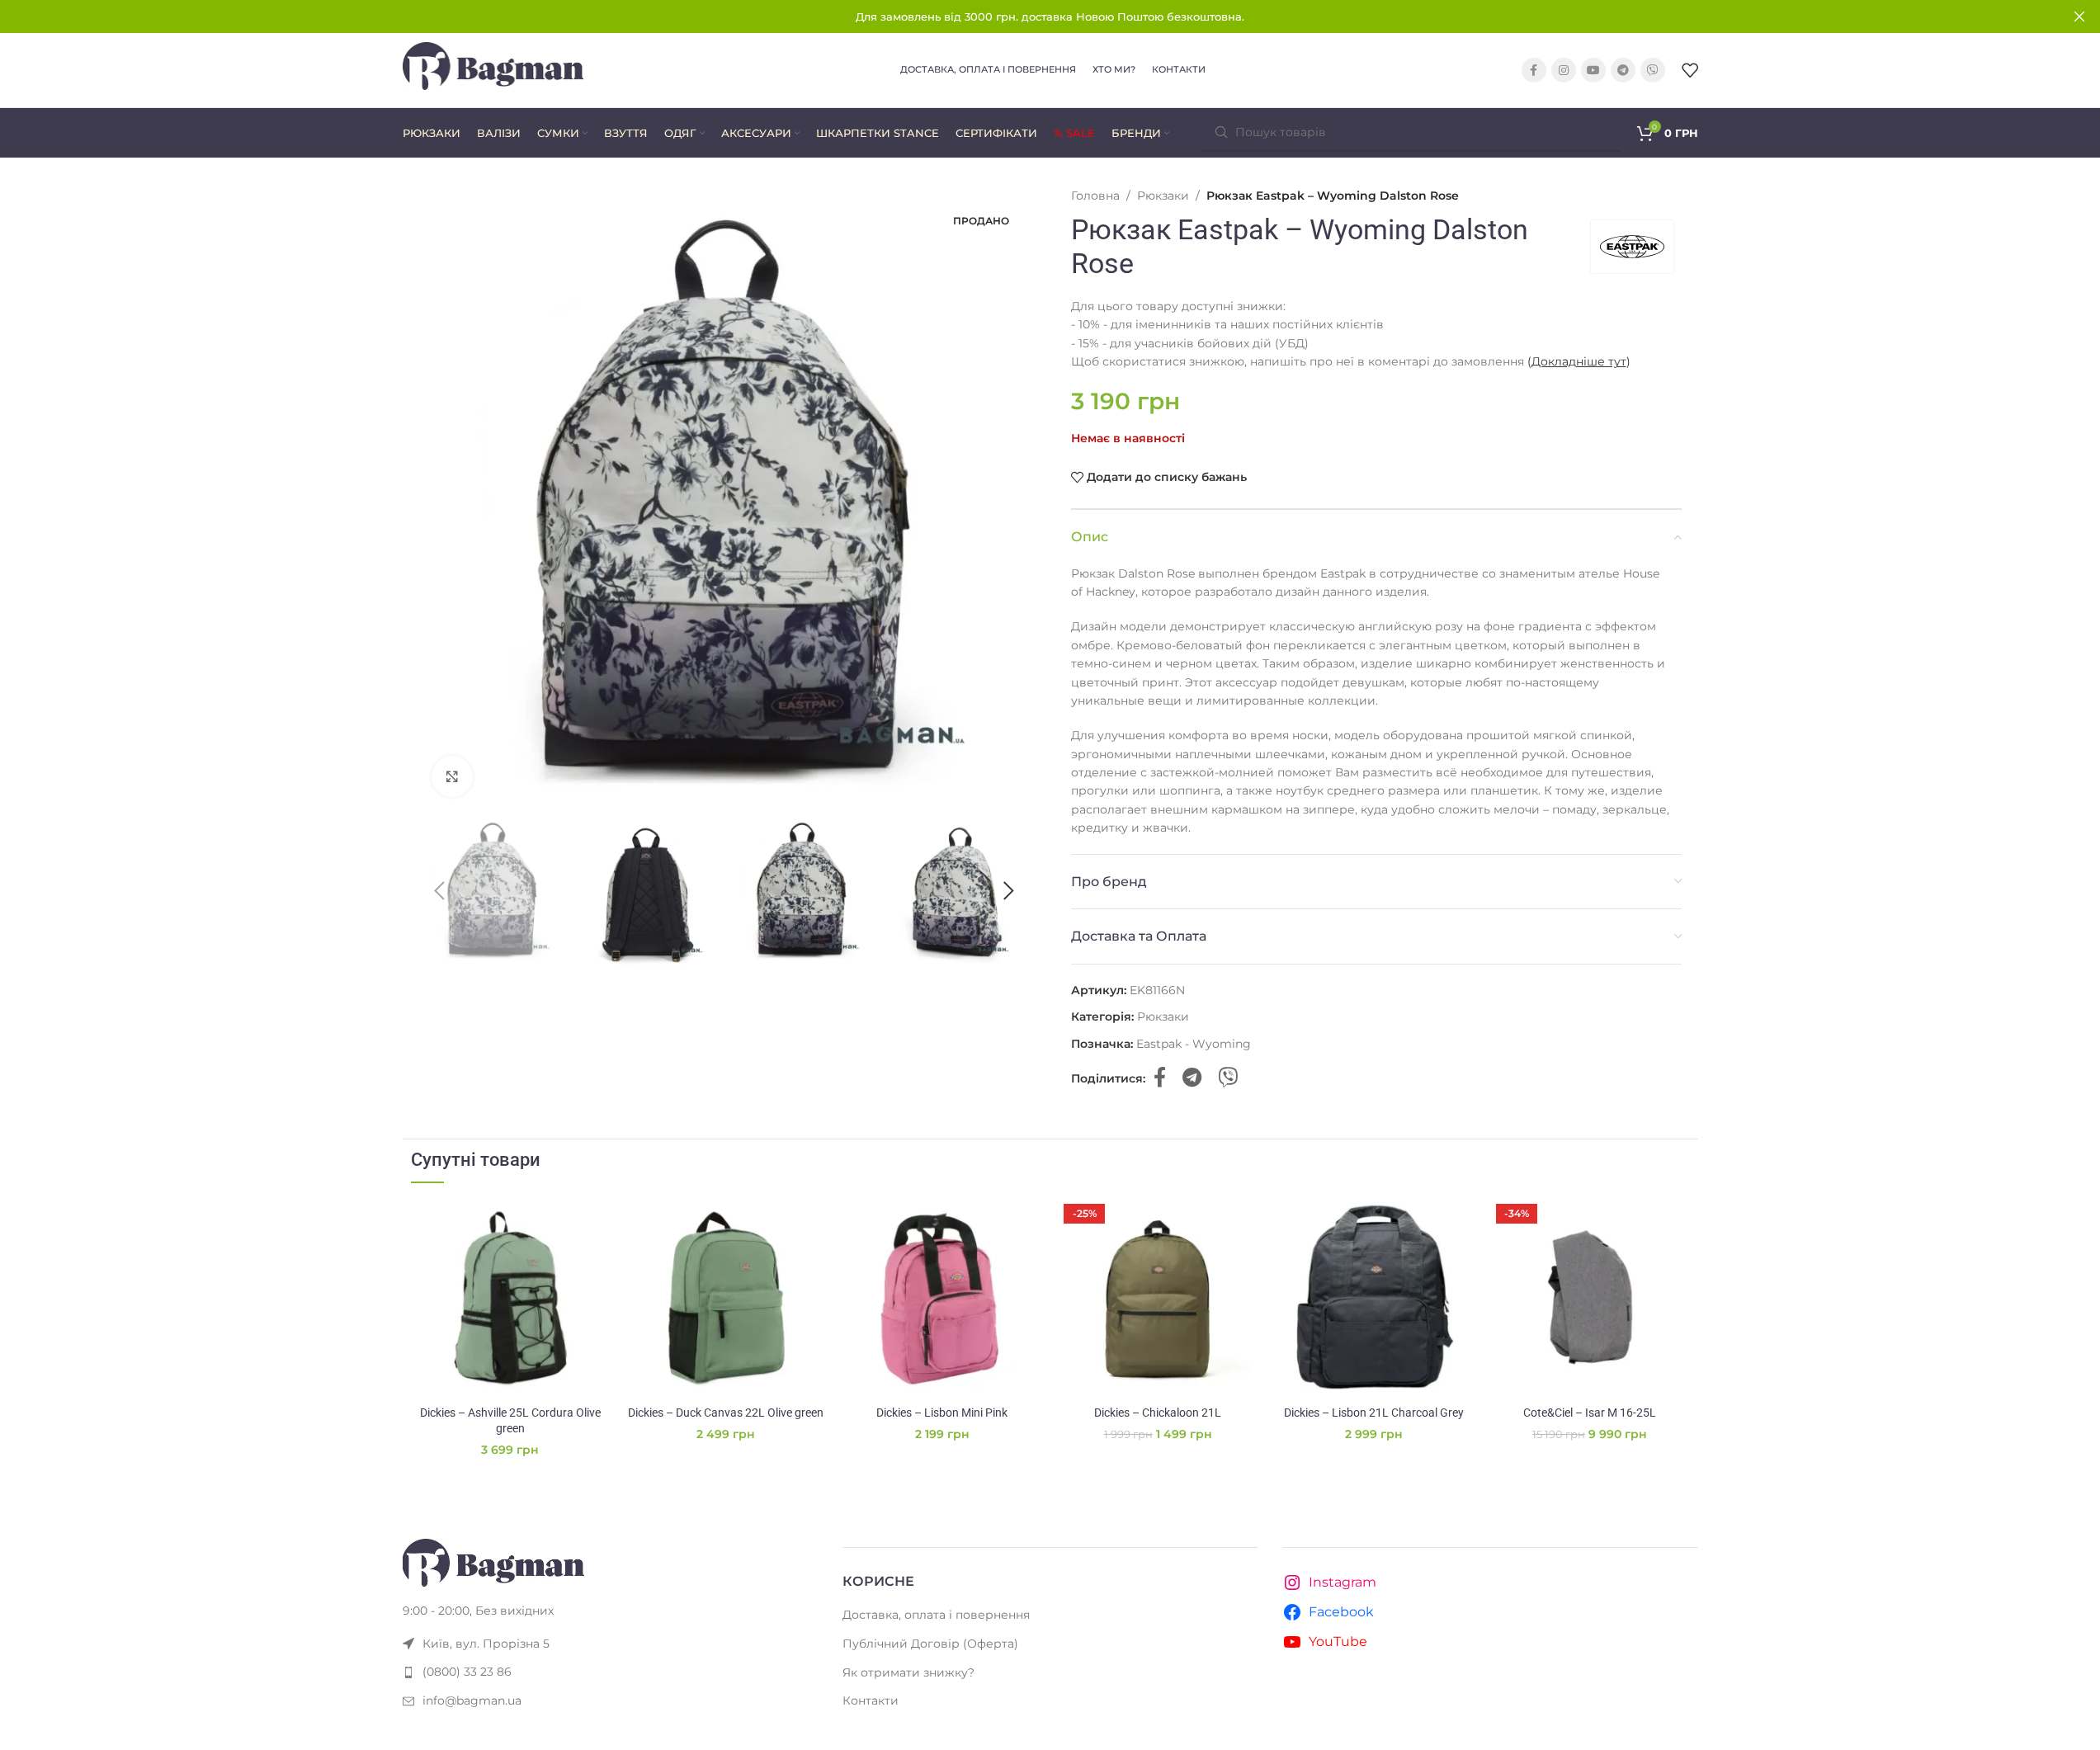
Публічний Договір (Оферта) (930, 1644)
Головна (1095, 196)
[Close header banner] (2079, 17)
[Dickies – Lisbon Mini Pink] (942, 1298)
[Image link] (493, 1562)
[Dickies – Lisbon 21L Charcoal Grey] (1374, 1298)
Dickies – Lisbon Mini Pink (942, 1413)
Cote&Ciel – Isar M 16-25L (1590, 1413)
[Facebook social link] (1534, 70)
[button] (440, 891)
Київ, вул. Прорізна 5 (486, 1644)
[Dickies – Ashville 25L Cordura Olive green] (511, 1298)
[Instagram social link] (1564, 70)
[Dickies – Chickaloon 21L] (1158, 1298)
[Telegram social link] (1623, 70)
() (1579, 361)
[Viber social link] (1653, 70)
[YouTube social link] (1593, 70)
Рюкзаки (1163, 196)
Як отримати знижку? (908, 1672)
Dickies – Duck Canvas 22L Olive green (726, 1413)
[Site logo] (493, 69)
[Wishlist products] (1690, 70)
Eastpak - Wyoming (1194, 1044)
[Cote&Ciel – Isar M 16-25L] (1590, 1298)
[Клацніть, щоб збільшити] (452, 776)
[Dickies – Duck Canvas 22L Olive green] (726, 1298)
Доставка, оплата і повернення (936, 1615)
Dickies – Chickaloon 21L (1158, 1413)
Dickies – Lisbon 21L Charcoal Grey (1374, 1413)
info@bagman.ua (472, 1700)
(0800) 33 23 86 (467, 1672)
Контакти (871, 1700)
